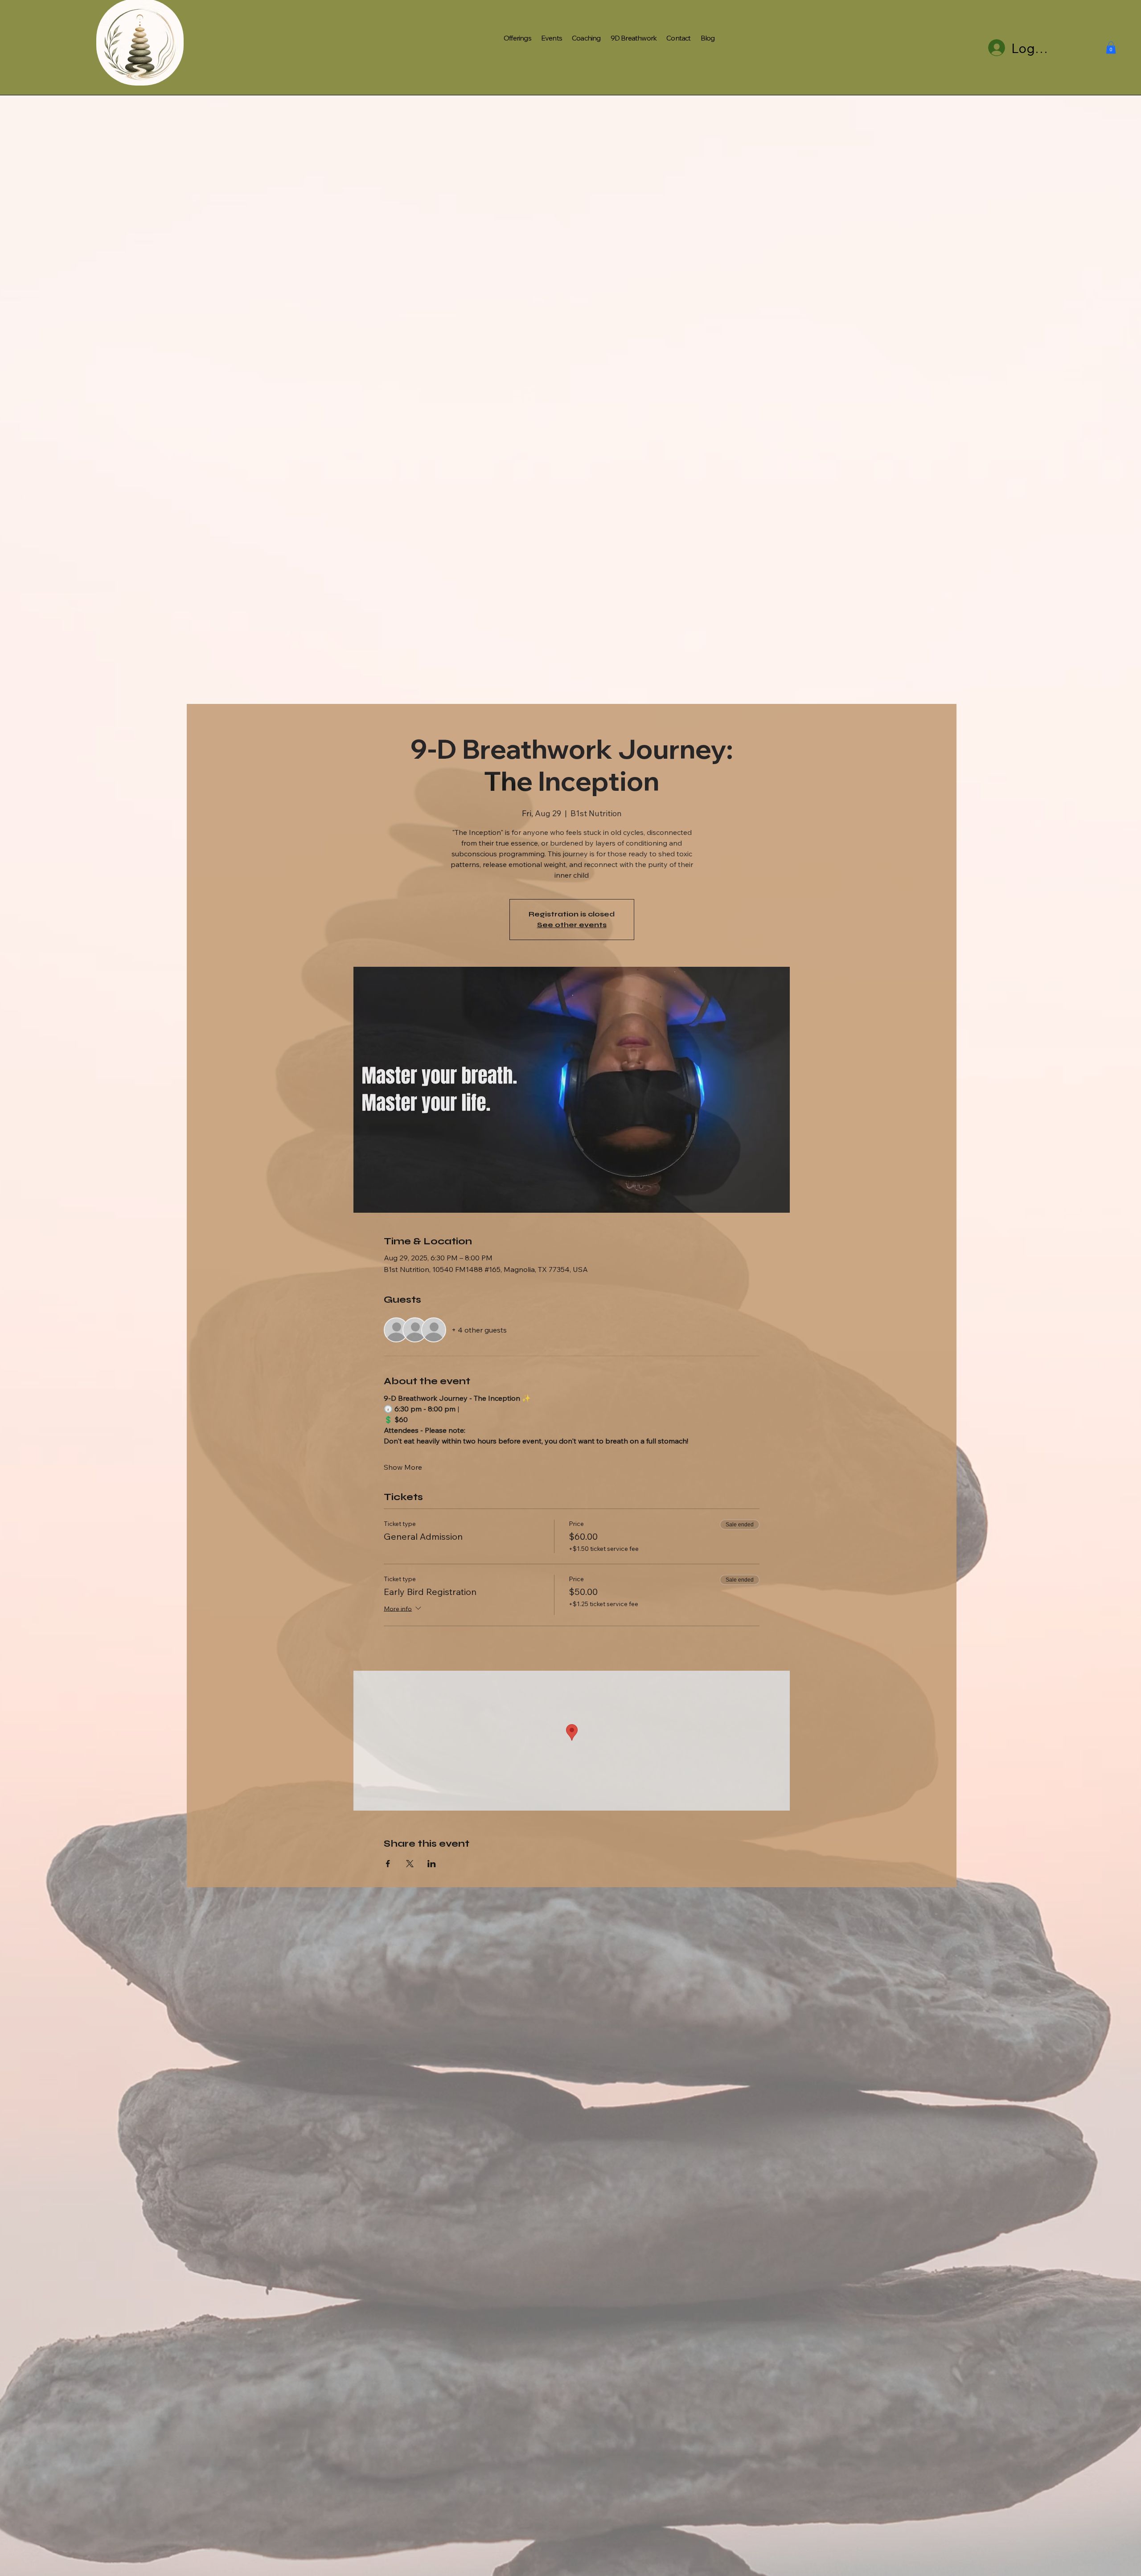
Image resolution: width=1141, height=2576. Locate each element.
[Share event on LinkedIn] (432, 1864)
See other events (572, 925)
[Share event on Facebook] (388, 1864)
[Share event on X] (410, 1864)
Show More (403, 1467)
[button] (1111, 47)
